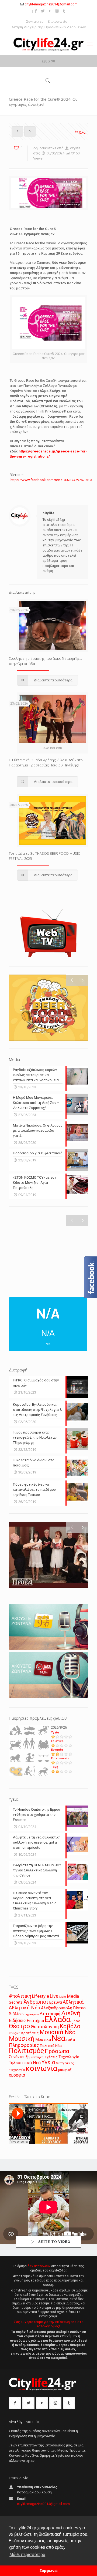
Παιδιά (71, 2040)
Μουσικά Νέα (58, 2032)
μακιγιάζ (65, 2070)
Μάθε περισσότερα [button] (27, 2555)
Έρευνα (56, 2002)
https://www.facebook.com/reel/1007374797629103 (51, 480)
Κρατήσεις (30, 2033)
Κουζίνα (15, 2033)
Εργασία (57, 1750)
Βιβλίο (15, 2014)
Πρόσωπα (57, 2051)
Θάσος (76, 2021)
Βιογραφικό (30, 2014)
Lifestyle (41, 1996)
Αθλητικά (73, 2002)
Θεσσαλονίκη (45, 2027)
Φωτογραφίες (65, 2063)
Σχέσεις (51, 2057)
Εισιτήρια (35, 2021)
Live (54, 1996)
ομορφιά (17, 2075)
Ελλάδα (58, 2019)
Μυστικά (43, 2040)
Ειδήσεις (17, 2021)
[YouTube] (50, 11)
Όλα (82, 132)
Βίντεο (79, 2008)
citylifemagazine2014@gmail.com (51, 4)
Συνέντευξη (19, 2057)
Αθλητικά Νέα (25, 2008)
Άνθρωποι (36, 2002)
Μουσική (22, 2039)
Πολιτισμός (26, 2051)
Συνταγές (37, 2057)
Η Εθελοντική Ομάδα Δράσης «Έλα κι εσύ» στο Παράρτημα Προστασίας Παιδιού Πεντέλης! (46, 763)
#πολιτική (20, 1996)
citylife (75, 148)
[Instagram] (57, 11)
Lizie (63, 1997)
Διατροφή (50, 2014)
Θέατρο (19, 2026)
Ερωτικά (57, 1741)
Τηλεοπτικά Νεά (25, 2063)
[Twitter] (43, 11)
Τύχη (55, 1767)
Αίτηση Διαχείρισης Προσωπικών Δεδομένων (49, 27)
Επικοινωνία (58, 21)
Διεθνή (71, 2013)
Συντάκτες (35, 21)
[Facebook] (36, 11)
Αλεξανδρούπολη (57, 2008)
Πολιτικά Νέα (51, 2046)
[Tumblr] (64, 11)
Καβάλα (70, 2026)
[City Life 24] (48, 44)
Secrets (16, 2002)
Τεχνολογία (69, 2057)
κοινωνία (41, 2068)
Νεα (59, 2038)
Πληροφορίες (24, 2045)
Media (73, 1996)
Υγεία (55, 1732)
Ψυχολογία (17, 2070)
